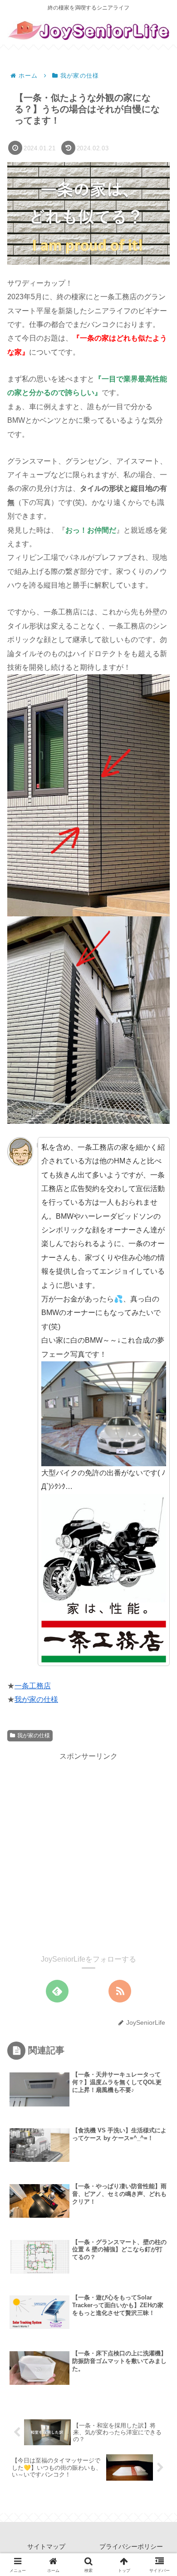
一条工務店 (33, 1686)
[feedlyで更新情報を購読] (57, 1991)
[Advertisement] (88, 1851)
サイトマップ (46, 2546)
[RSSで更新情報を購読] (120, 1991)
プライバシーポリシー (131, 2546)
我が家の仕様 (36, 1699)
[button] (147, 1653)
